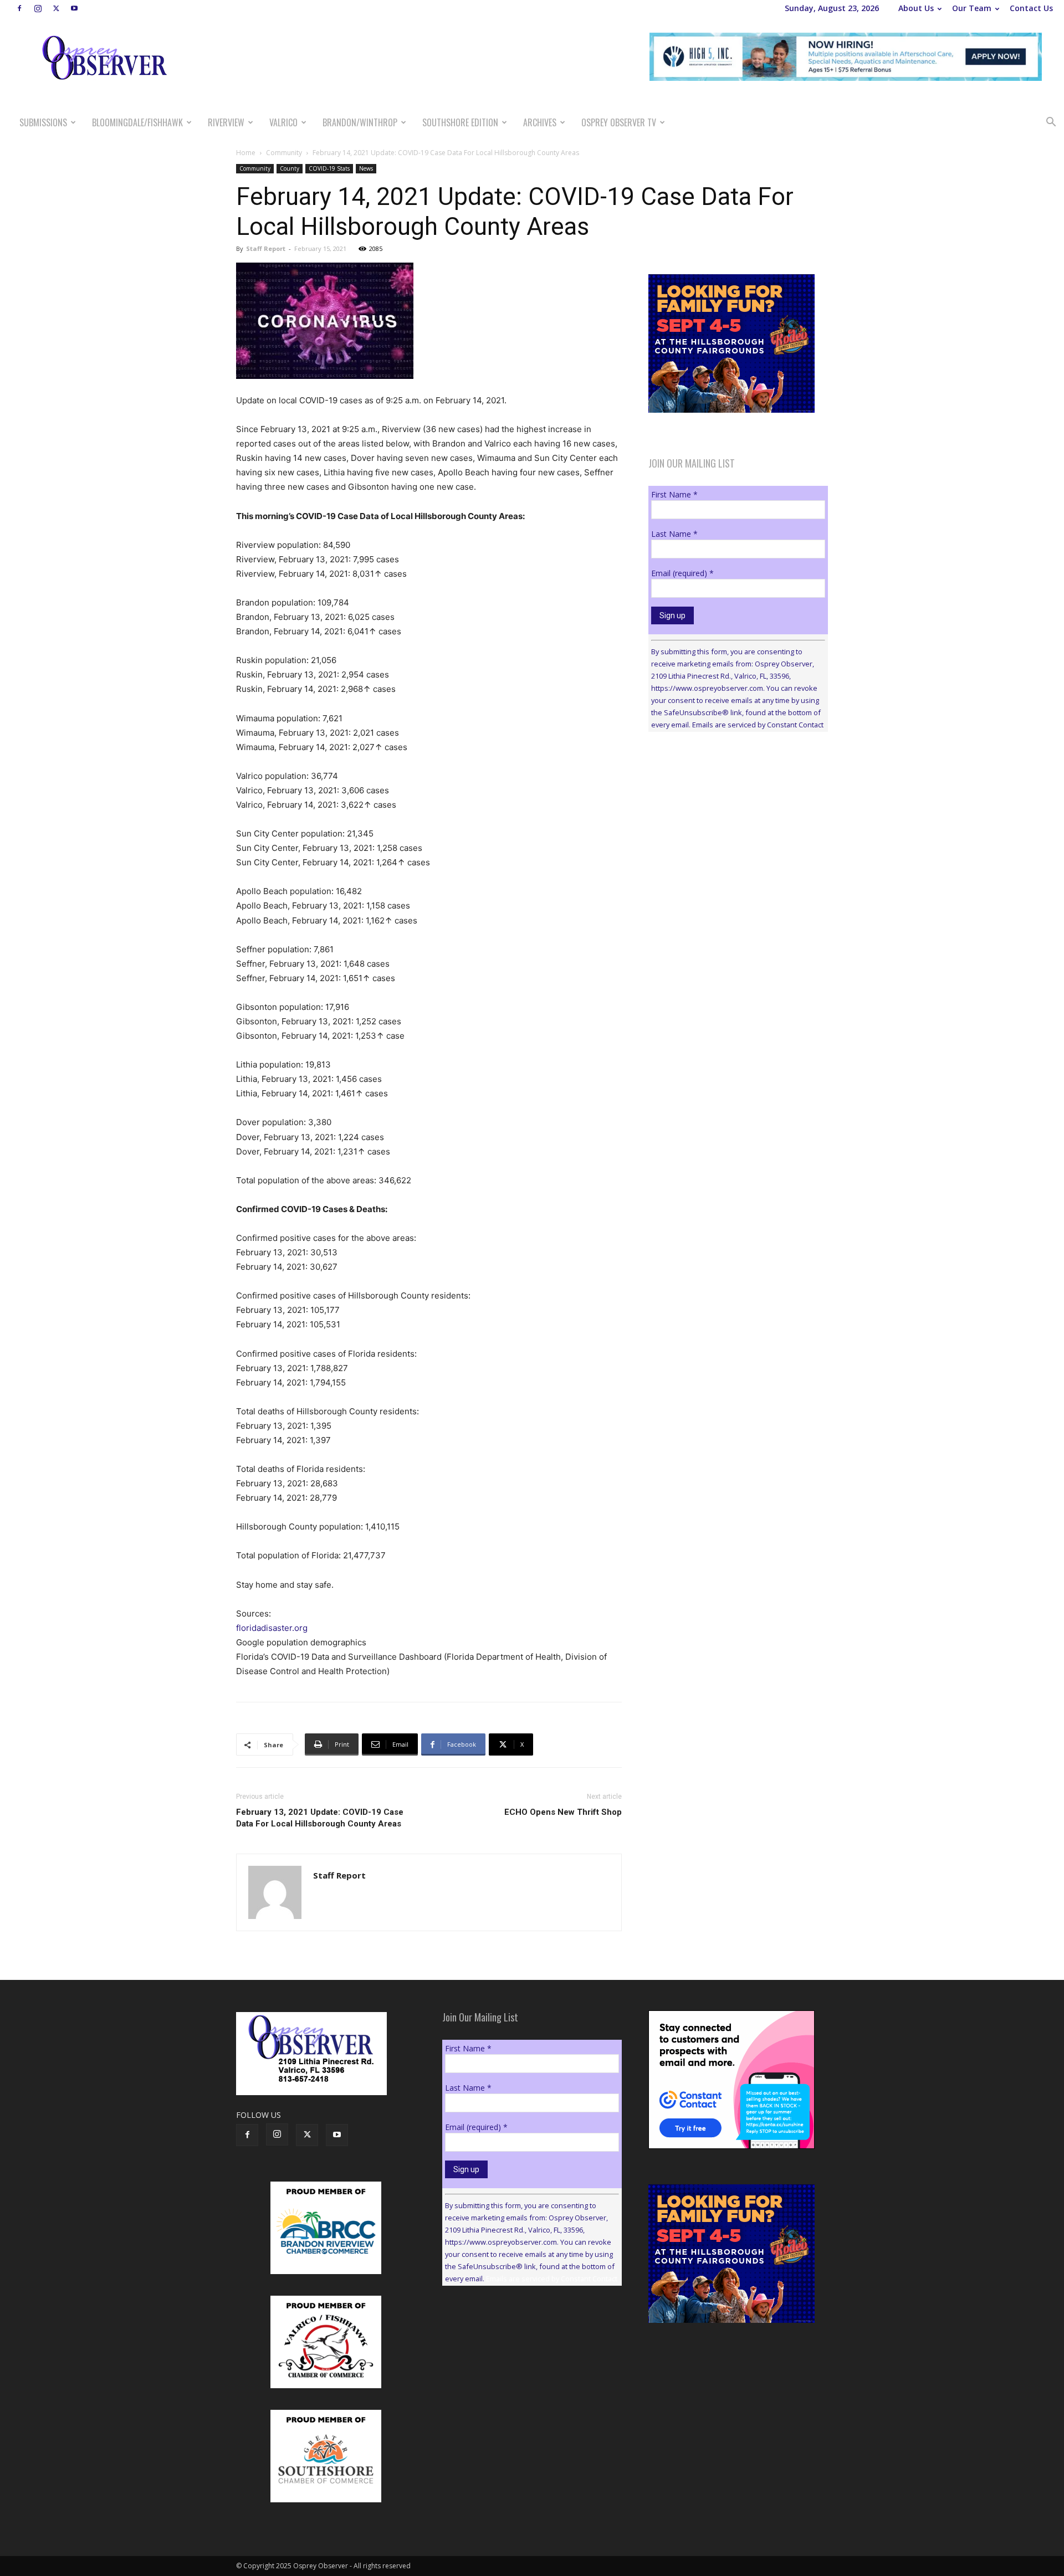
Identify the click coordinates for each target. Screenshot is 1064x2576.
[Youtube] (74, 8)
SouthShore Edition (460, 122)
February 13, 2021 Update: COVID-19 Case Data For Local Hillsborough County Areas (320, 1818)
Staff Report (266, 248)
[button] (1051, 123)
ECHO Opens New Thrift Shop (563, 1812)
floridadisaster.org (272, 1628)
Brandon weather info (731, 842)
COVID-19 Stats (329, 168)
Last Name (674, 534)
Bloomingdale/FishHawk (137, 122)
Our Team (972, 8)
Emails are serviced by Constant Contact (758, 725)
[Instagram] (38, 8)
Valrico (283, 122)
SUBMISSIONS (43, 122)
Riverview (226, 122)
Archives (540, 122)
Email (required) (682, 573)
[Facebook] (19, 8)
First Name (674, 494)
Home (246, 153)
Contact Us (1031, 8)
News (366, 168)
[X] (56, 8)
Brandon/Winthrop (360, 122)
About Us (916, 8)
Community (284, 153)
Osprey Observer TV (619, 122)
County (290, 168)
